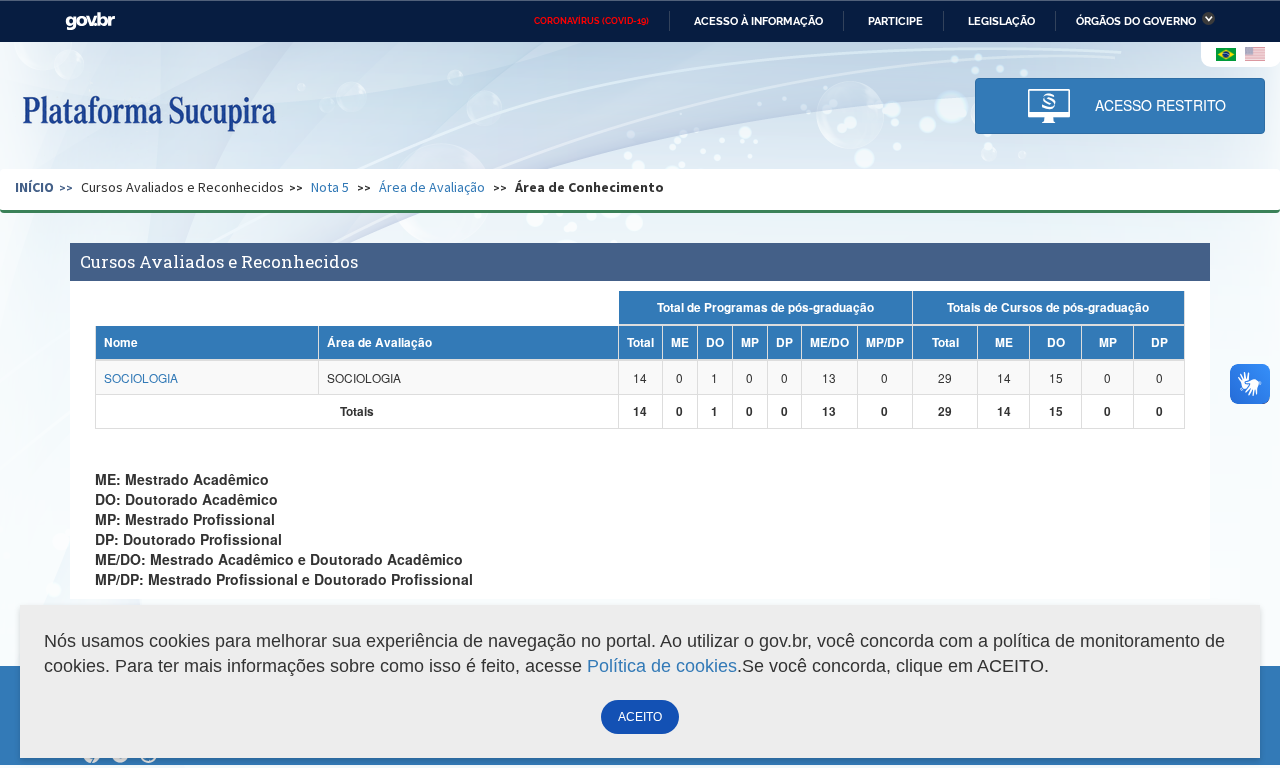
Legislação (1001, 21)
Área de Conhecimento (589, 187)
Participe (895, 21)
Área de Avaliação (432, 187)
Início (34, 187)
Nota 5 (330, 187)
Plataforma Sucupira (149, 111)
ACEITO (640, 717)
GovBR (90, 21)
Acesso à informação (758, 21)
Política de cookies (662, 666)
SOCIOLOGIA (141, 377)
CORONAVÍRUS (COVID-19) (591, 21)
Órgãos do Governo (1136, 21)
